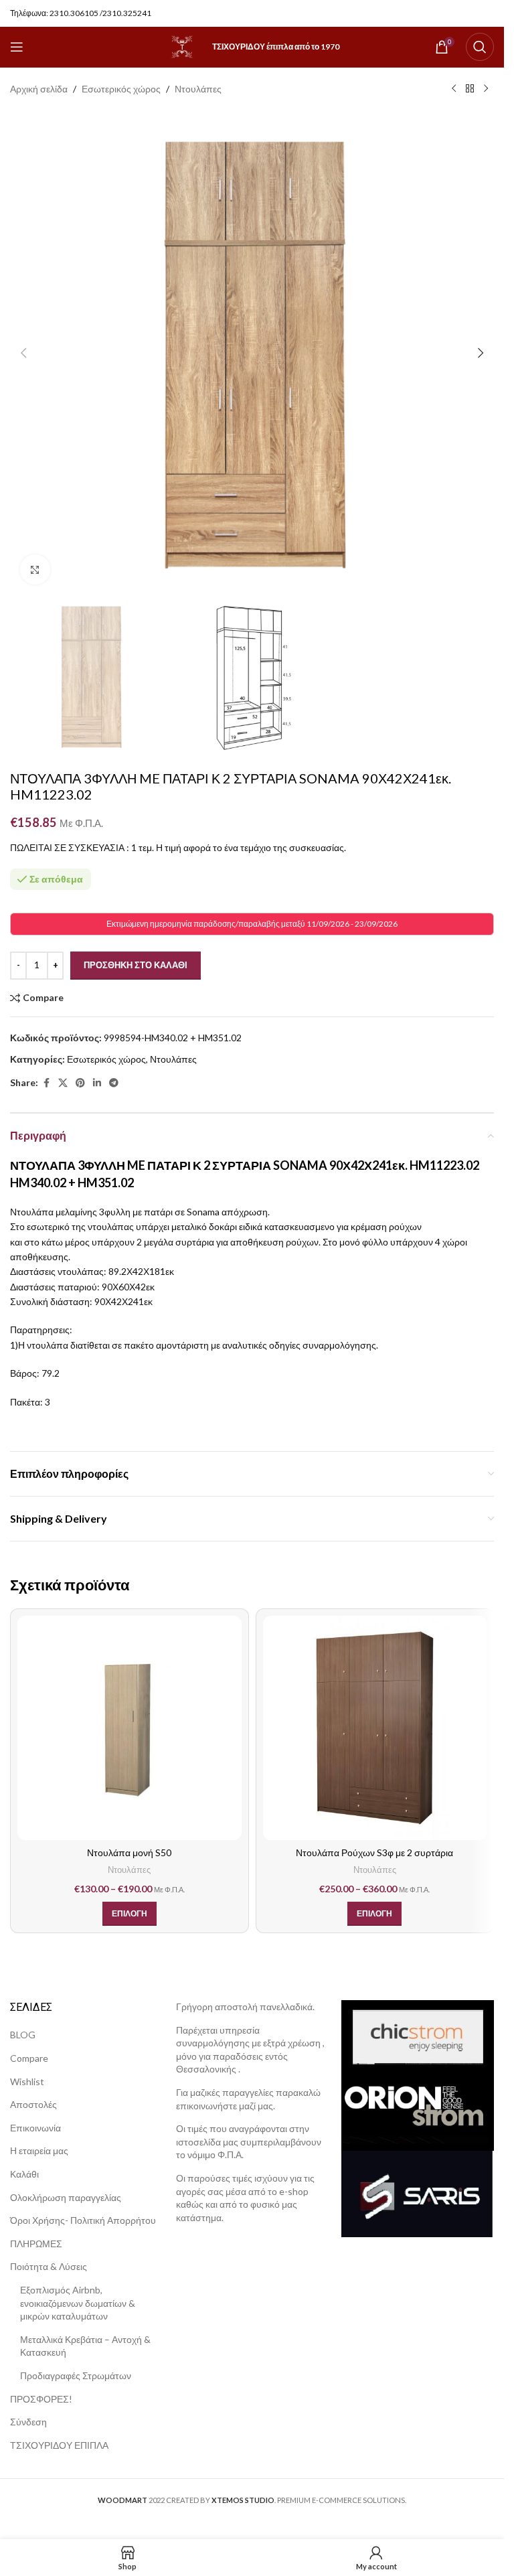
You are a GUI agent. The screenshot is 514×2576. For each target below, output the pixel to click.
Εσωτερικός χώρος (121, 89)
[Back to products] (470, 89)
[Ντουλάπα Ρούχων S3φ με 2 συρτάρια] (375, 1728)
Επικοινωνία (35, 2128)
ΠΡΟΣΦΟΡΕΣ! (41, 2399)
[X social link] (63, 1083)
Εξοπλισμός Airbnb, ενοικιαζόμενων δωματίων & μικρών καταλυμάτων (78, 2303)
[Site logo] (182, 46)
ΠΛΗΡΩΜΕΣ (36, 2244)
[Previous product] (454, 89)
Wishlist (27, 2081)
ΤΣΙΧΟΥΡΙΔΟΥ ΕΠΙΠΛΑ (59, 2445)
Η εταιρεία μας (39, 2150)
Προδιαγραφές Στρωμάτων (76, 2375)
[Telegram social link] (114, 1083)
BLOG (23, 2035)
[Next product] (486, 89)
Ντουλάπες (198, 89)
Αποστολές (33, 2104)
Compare (29, 2058)
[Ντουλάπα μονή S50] (130, 1728)
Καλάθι (24, 2174)
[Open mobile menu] (17, 47)
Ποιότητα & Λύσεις (49, 2266)
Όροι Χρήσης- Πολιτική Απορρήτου (83, 2220)
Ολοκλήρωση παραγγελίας (66, 2197)
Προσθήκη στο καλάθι (136, 965)
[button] (23, 353)
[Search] (480, 47)
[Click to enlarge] (35, 570)
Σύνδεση (28, 2422)
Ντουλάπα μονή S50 (129, 1852)
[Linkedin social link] (97, 1083)
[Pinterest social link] (80, 1083)
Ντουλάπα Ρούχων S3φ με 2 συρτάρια (374, 1852)
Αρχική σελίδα (39, 89)
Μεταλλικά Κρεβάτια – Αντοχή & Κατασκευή (85, 2346)
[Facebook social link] (46, 1083)
